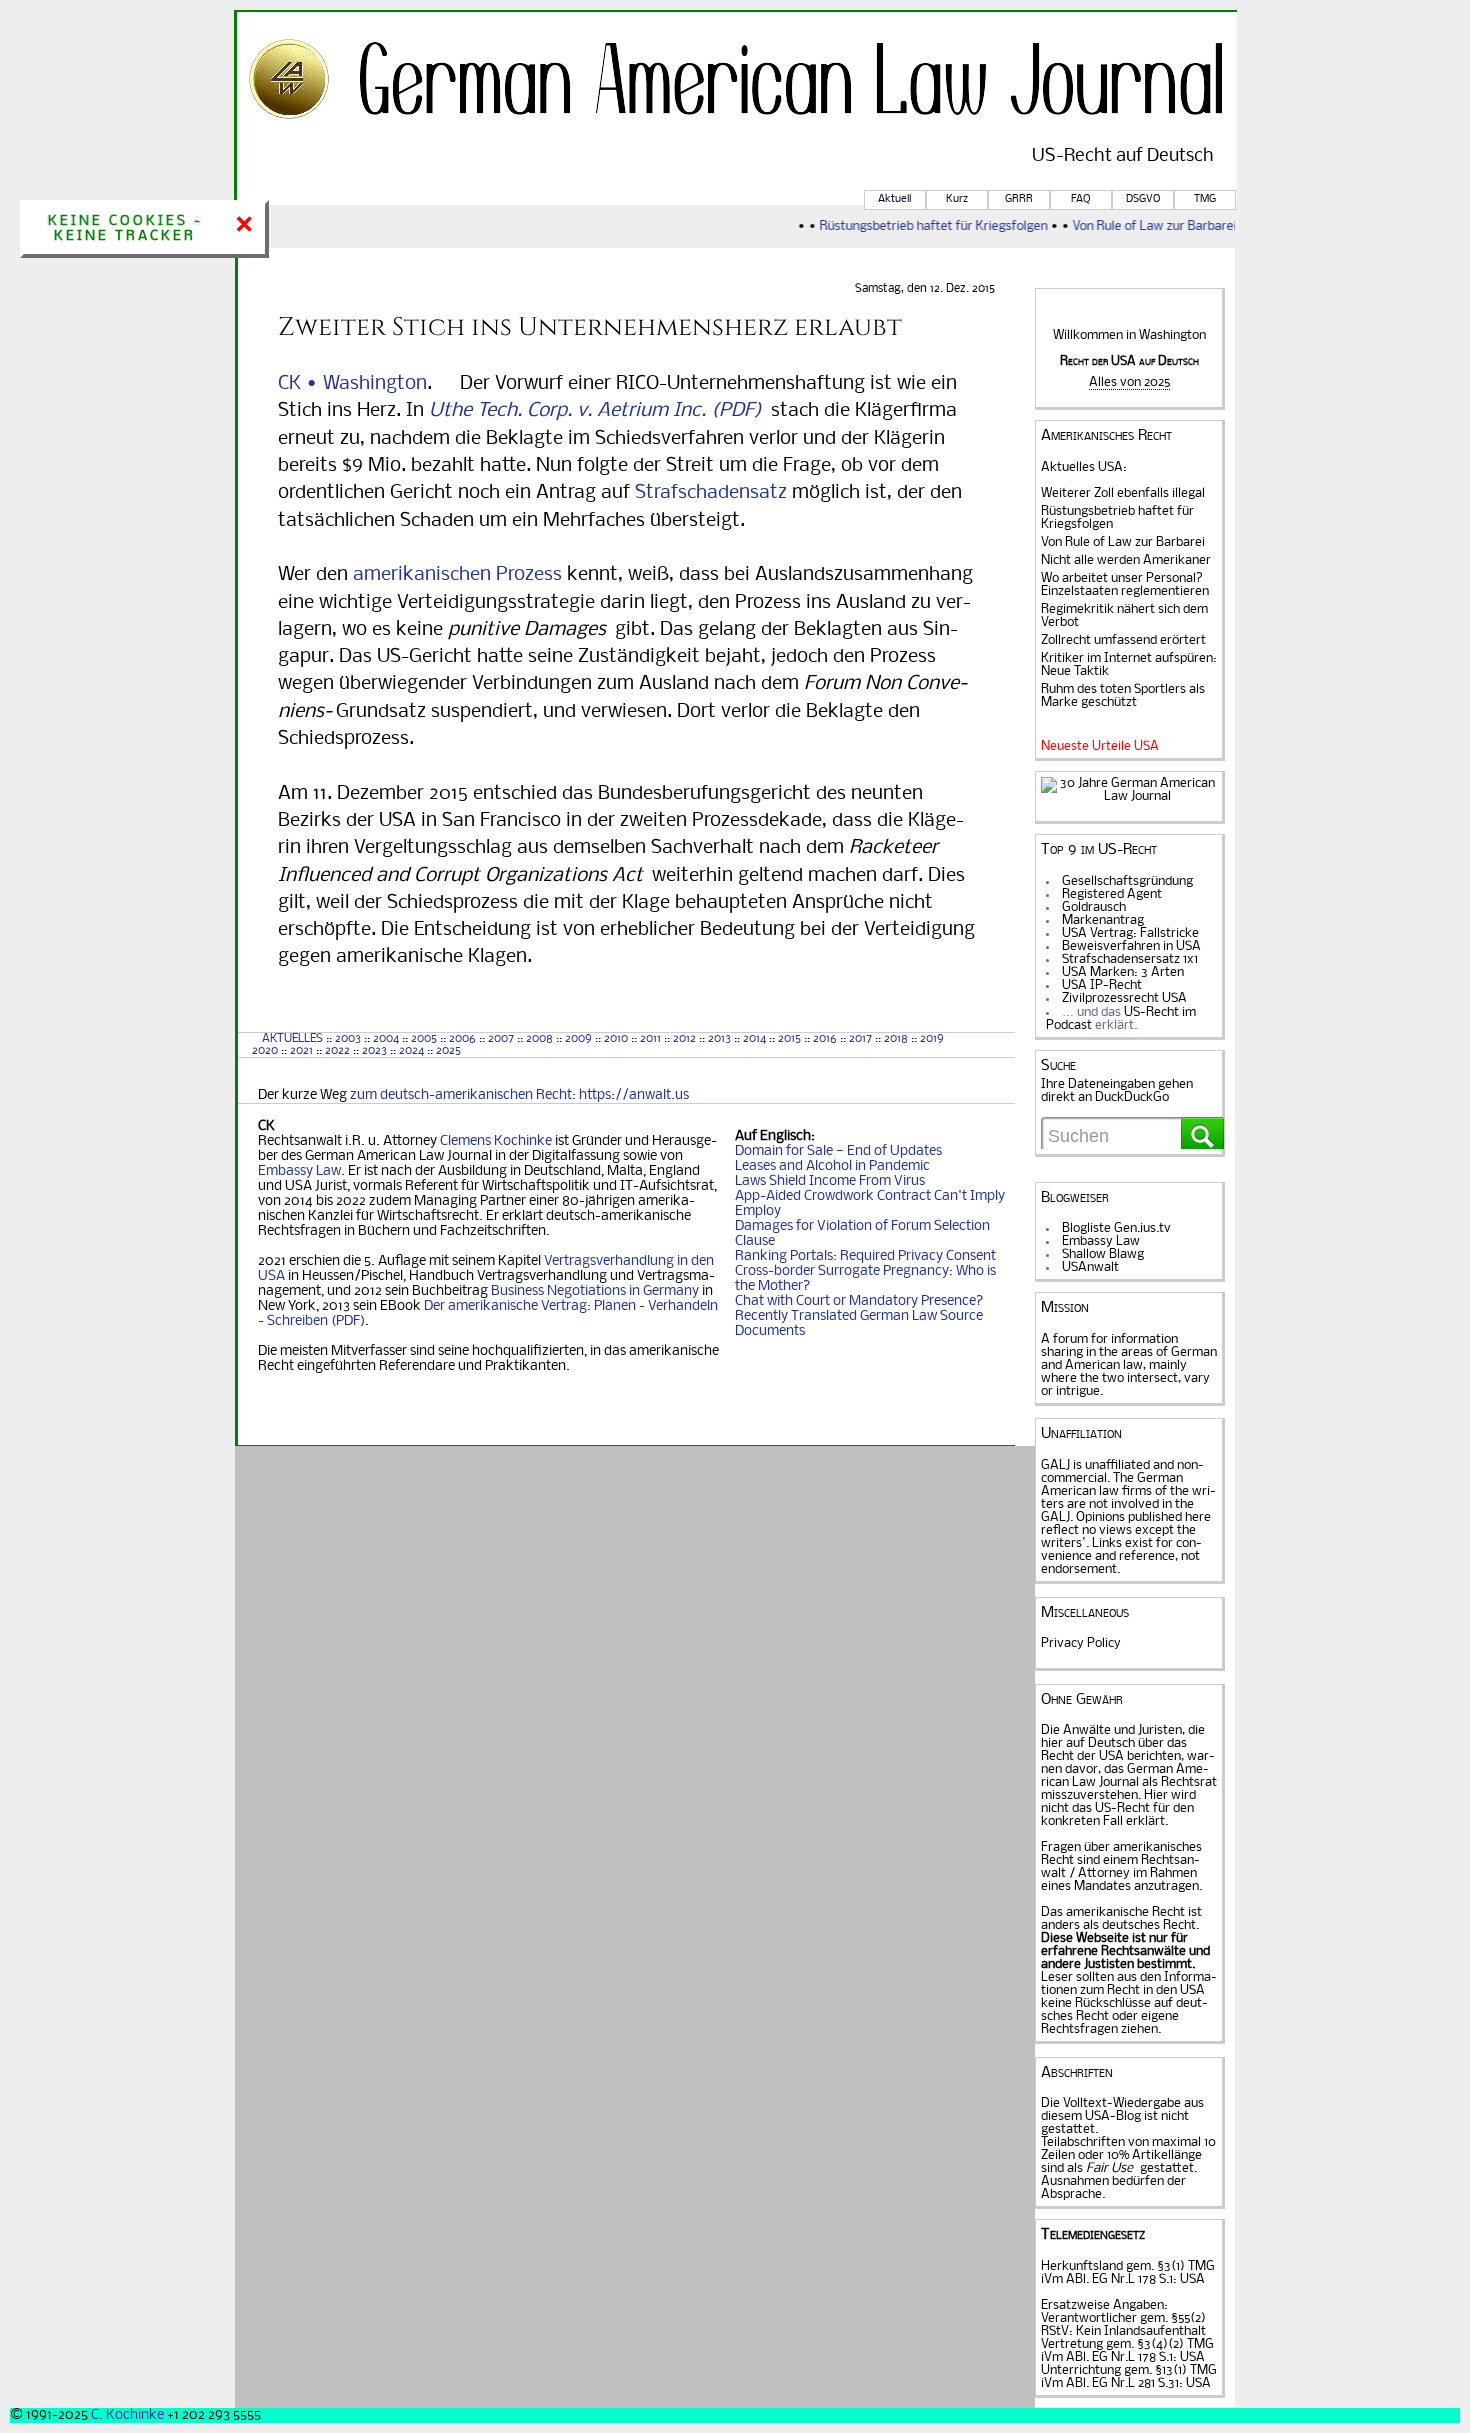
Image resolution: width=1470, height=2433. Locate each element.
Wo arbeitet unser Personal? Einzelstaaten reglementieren (1125, 585)
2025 (448, 1051)
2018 (894, 1039)
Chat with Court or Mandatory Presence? (859, 1301)
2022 (337, 1051)
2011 (650, 1039)
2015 (789, 1039)
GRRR (1019, 199)
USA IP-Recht (1102, 985)
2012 (684, 1039)
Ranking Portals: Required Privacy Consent (865, 1256)
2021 (301, 1051)
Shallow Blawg (1103, 1254)
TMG (1205, 199)
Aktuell (894, 199)
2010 (616, 1039)
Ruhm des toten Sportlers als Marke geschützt (1123, 696)
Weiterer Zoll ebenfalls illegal (1123, 493)
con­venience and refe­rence (1121, 1550)
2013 (719, 1039)
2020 (263, 1051)
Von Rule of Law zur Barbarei (1141, 226)
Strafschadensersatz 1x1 (1130, 959)
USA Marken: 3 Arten (1123, 972)
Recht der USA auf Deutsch (1129, 361)
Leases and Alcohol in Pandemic (832, 1166)
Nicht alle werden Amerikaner (1126, 560)
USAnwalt (1090, 1267)
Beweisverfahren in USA (1131, 946)
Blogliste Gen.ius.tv (1116, 1228)
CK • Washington (352, 384)
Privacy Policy (1081, 1643)
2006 (462, 1039)
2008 (539, 1039)
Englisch (785, 1136)
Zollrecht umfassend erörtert (1123, 640)
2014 (754, 1039)
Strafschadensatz (711, 493)
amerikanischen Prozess (457, 575)
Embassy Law (299, 1171)
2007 (501, 1039)
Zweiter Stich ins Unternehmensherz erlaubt (590, 327)
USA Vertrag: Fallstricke (1130, 933)
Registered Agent (1112, 894)
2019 (932, 1039)
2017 (860, 1039)
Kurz (957, 199)
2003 (348, 1039)
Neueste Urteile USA (1100, 746)
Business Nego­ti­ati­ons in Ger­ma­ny (595, 1291)
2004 (386, 1039)
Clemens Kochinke (496, 1141)
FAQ (1080, 199)
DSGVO (1143, 199)
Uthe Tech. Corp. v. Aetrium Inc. (567, 411)
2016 (825, 1039)
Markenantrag (1103, 920)
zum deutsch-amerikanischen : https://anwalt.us (519, 1095)
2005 (424, 1039)
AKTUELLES (292, 1039)
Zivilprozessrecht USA (1124, 998)
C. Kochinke (127, 2415)
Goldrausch (1094, 907)
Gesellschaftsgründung (1127, 881)
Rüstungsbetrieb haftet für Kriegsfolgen (920, 226)
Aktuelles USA (1082, 467)
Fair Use (1109, 2168)
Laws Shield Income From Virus (830, 1181)
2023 (374, 1051)
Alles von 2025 (1129, 382)
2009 (578, 1039)
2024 (411, 1051)
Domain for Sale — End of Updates (838, 1151)
